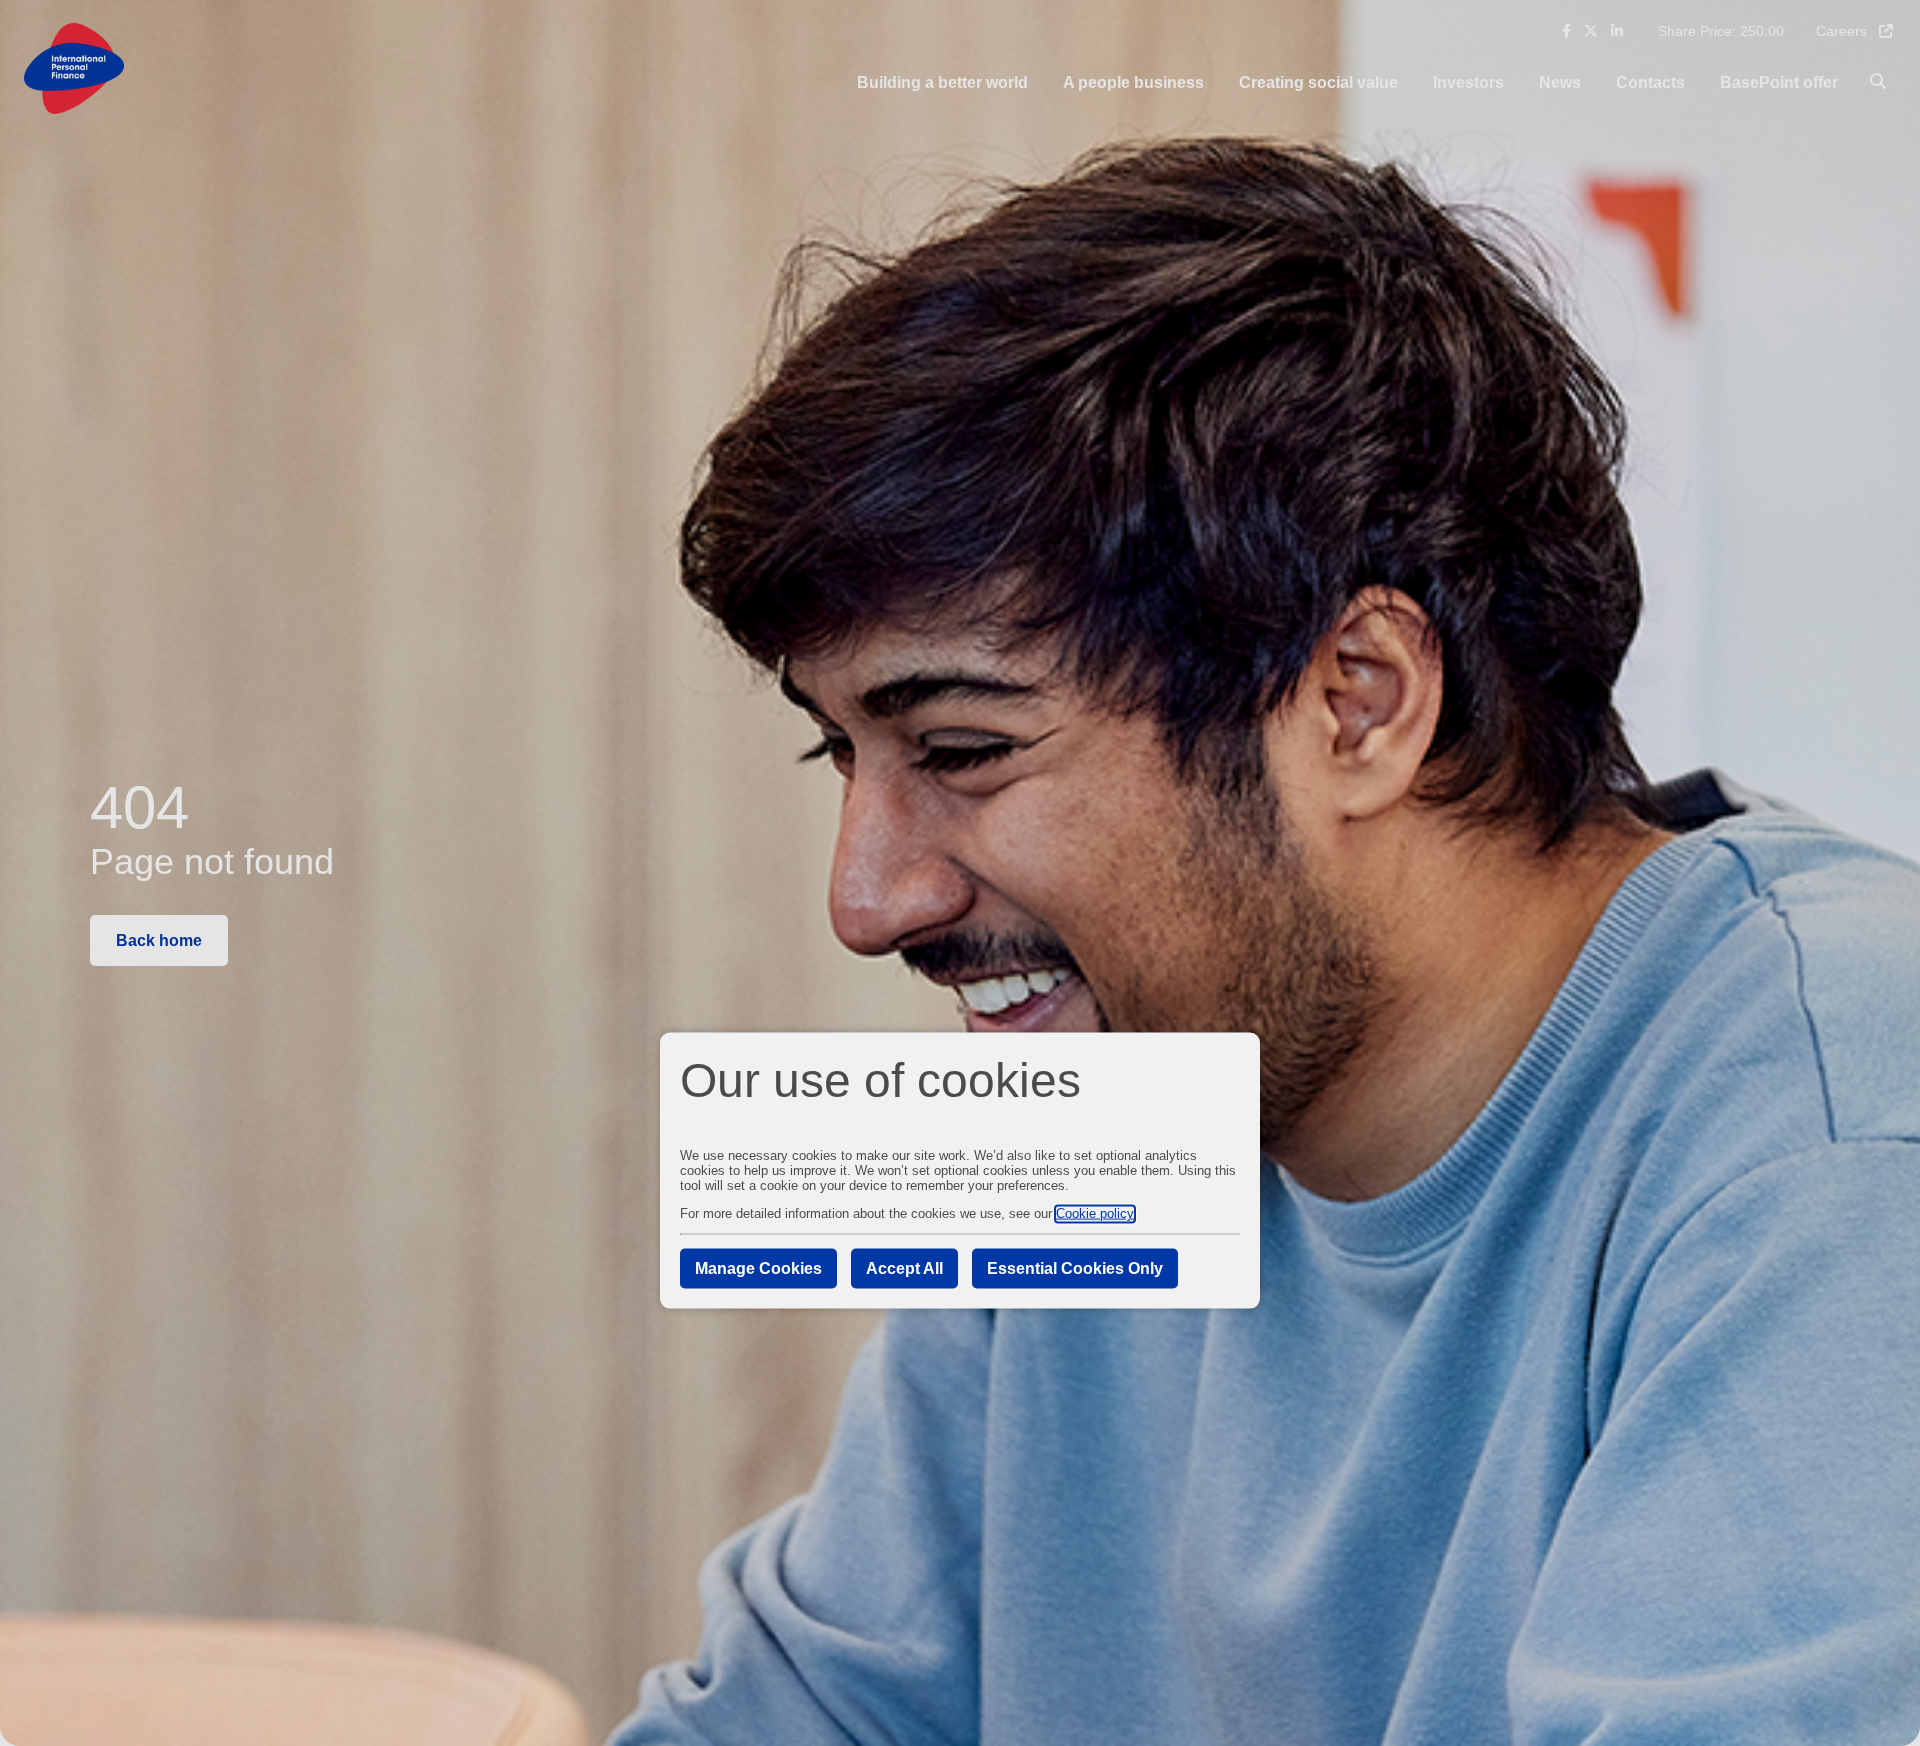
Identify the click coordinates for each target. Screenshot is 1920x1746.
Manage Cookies (758, 1268)
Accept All (904, 1268)
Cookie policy (1095, 1213)
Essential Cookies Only (1075, 1268)
